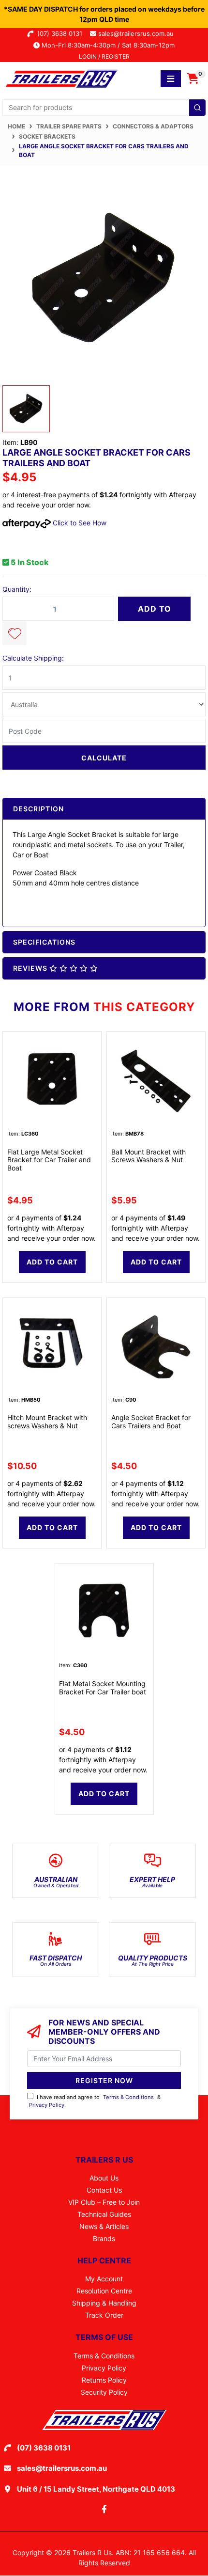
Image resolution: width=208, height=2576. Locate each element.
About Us (104, 2178)
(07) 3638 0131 (62, 33)
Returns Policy (104, 2380)
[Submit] (197, 108)
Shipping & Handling (104, 2303)
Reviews (31, 968)
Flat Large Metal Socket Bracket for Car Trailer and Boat (49, 1160)
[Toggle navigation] (171, 79)
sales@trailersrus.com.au (139, 33)
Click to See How (79, 523)
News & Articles (104, 2226)
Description (38, 809)
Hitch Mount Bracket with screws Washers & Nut (47, 1422)
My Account (104, 2279)
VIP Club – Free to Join (104, 2202)
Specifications (44, 942)
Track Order (104, 2315)
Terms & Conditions (128, 2097)
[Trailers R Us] (61, 78)
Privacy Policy (47, 2105)
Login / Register (104, 56)
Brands (104, 2238)
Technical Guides (104, 2214)
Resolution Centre (104, 2291)
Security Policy (104, 2392)
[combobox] (104, 108)
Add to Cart (155, 612)
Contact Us (104, 2190)
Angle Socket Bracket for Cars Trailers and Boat (151, 1422)
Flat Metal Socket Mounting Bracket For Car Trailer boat (103, 1688)
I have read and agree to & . (95, 2101)
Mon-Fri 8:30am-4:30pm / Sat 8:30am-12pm (107, 45)
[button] (15, 633)
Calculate (104, 758)
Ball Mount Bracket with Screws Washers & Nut (149, 1156)
